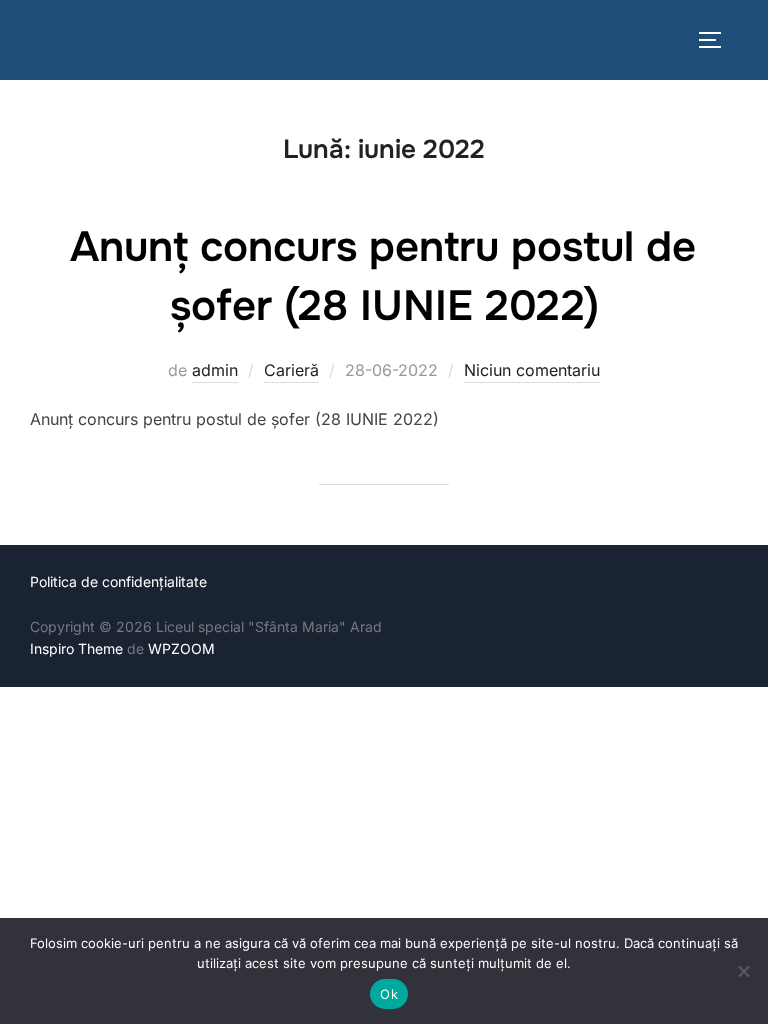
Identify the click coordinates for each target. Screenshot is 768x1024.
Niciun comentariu (532, 370)
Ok (389, 994)
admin (215, 370)
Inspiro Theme (76, 648)
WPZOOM (181, 648)
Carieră (291, 370)
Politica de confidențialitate (118, 581)
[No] (743, 971)
